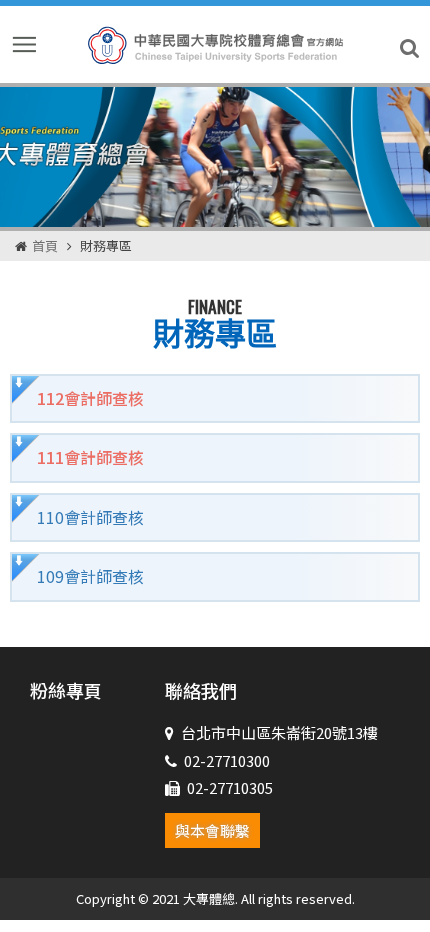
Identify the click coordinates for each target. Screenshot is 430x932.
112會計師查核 (90, 398)
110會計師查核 (90, 517)
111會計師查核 (90, 457)
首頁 (45, 245)
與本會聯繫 (212, 830)
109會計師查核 (90, 576)
